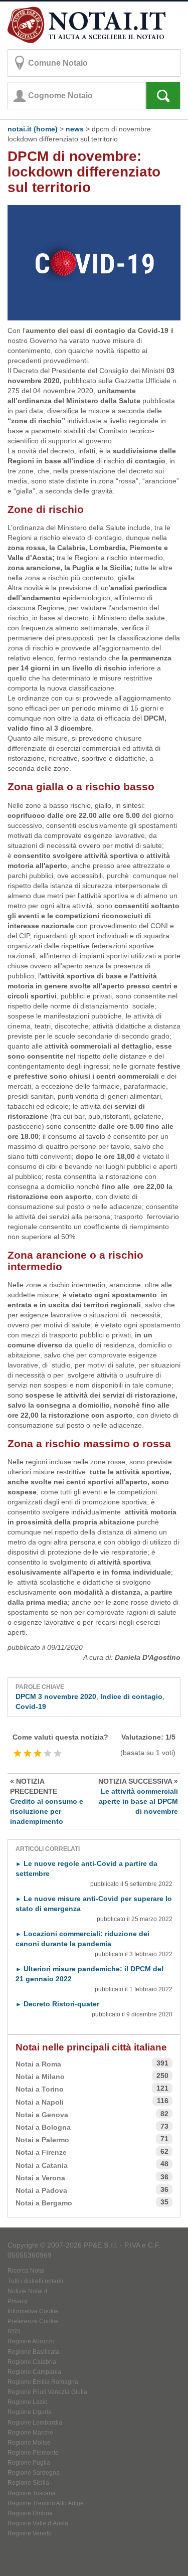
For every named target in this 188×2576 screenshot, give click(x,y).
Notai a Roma (38, 2064)
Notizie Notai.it (27, 2291)
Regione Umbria (30, 2513)
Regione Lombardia (35, 2423)
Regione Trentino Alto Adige (46, 2503)
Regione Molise (29, 2443)
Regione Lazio (28, 2402)
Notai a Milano (40, 2077)
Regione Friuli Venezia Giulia (47, 2392)
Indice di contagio (131, 1696)
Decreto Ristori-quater (57, 2004)
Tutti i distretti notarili (35, 2281)
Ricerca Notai (26, 2271)
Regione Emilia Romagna (43, 2382)
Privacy (18, 2301)
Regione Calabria (32, 2362)
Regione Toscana (32, 2493)
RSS (14, 2331)
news (75, 129)
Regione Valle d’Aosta (38, 2523)
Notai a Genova (42, 2115)
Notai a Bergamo (44, 2203)
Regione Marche (30, 2433)
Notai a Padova (41, 2190)
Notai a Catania (42, 2165)
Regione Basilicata (33, 2352)
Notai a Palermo (42, 2140)
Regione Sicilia (28, 2483)
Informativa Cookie (33, 2311)
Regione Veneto (30, 2533)
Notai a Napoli (40, 2102)
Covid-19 (31, 1706)
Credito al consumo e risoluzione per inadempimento (47, 1801)
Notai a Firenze (41, 2152)
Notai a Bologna (43, 2127)
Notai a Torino (40, 2089)
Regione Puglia (29, 2463)
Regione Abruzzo (31, 2341)
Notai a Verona (40, 2178)
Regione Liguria (30, 2412)
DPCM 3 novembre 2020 (56, 1696)
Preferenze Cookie (33, 2321)
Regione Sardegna (34, 2473)
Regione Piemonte (33, 2453)
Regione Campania (34, 2372)
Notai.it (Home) (33, 129)
